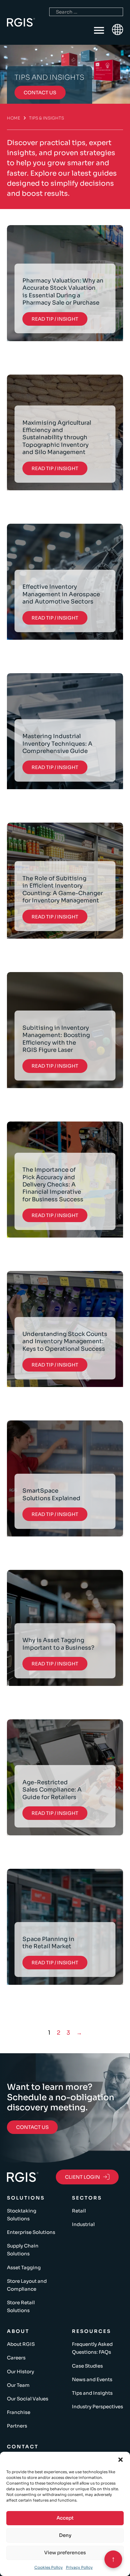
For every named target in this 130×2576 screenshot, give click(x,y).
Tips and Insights (92, 2393)
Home (14, 118)
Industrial (83, 2224)
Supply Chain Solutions (23, 2250)
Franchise (19, 2412)
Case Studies (87, 2366)
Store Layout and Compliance (27, 2285)
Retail (79, 2211)
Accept (65, 2518)
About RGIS (21, 2344)
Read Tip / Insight (55, 319)
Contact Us (32, 2127)
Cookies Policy (49, 2567)
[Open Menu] (99, 31)
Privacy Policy (79, 2567)
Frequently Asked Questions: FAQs (92, 2348)
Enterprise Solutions (31, 2232)
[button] (121, 2460)
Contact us (40, 93)
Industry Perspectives (98, 2407)
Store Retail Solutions (21, 2306)
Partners (17, 2426)
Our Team (18, 2385)
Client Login (83, 2177)
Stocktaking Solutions (22, 2215)
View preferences (65, 2553)
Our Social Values (28, 2399)
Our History (21, 2372)
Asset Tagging (24, 2267)
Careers (16, 2358)
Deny (65, 2535)
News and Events (92, 2379)
